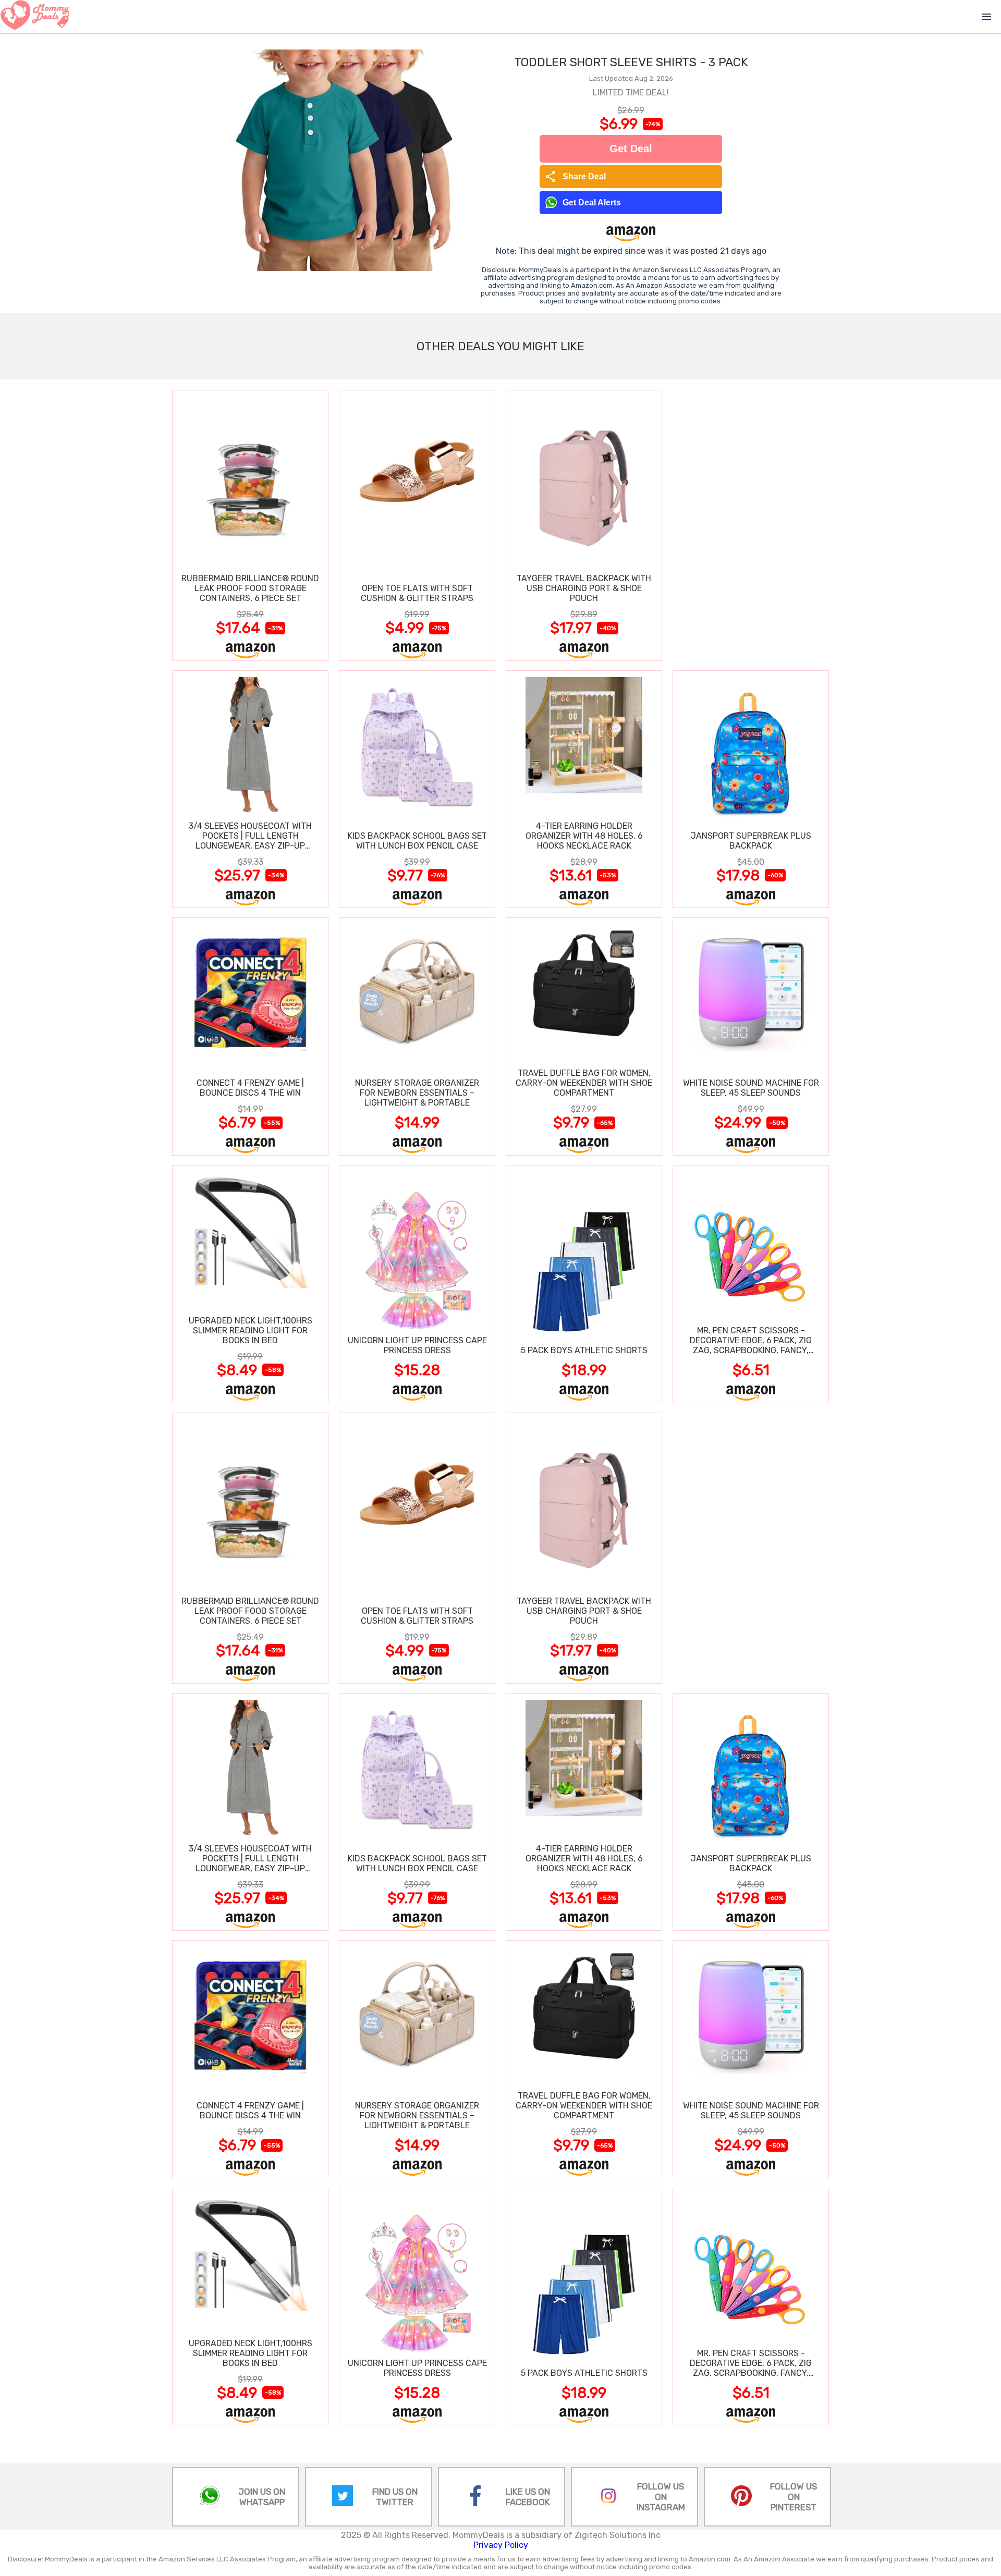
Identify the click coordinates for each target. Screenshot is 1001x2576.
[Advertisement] (751, 525)
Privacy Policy (501, 2545)
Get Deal (631, 149)
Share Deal (575, 177)
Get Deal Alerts (592, 203)
